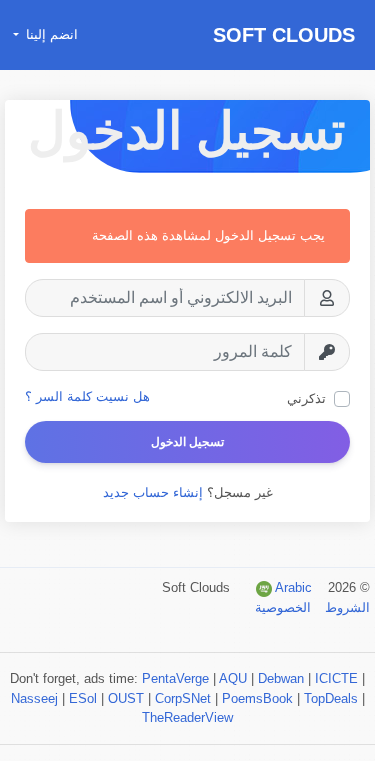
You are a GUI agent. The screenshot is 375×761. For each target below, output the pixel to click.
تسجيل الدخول (187, 442)
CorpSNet (183, 698)
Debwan (281, 678)
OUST (126, 698)
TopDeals (331, 698)
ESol (83, 698)
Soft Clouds (284, 35)
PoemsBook (257, 698)
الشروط (345, 607)
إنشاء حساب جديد (153, 492)
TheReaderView (187, 717)
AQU (233, 678)
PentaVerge (175, 678)
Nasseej (34, 698)
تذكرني (306, 398)
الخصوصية (283, 607)
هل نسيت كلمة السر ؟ (87, 396)
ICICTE (336, 678)
